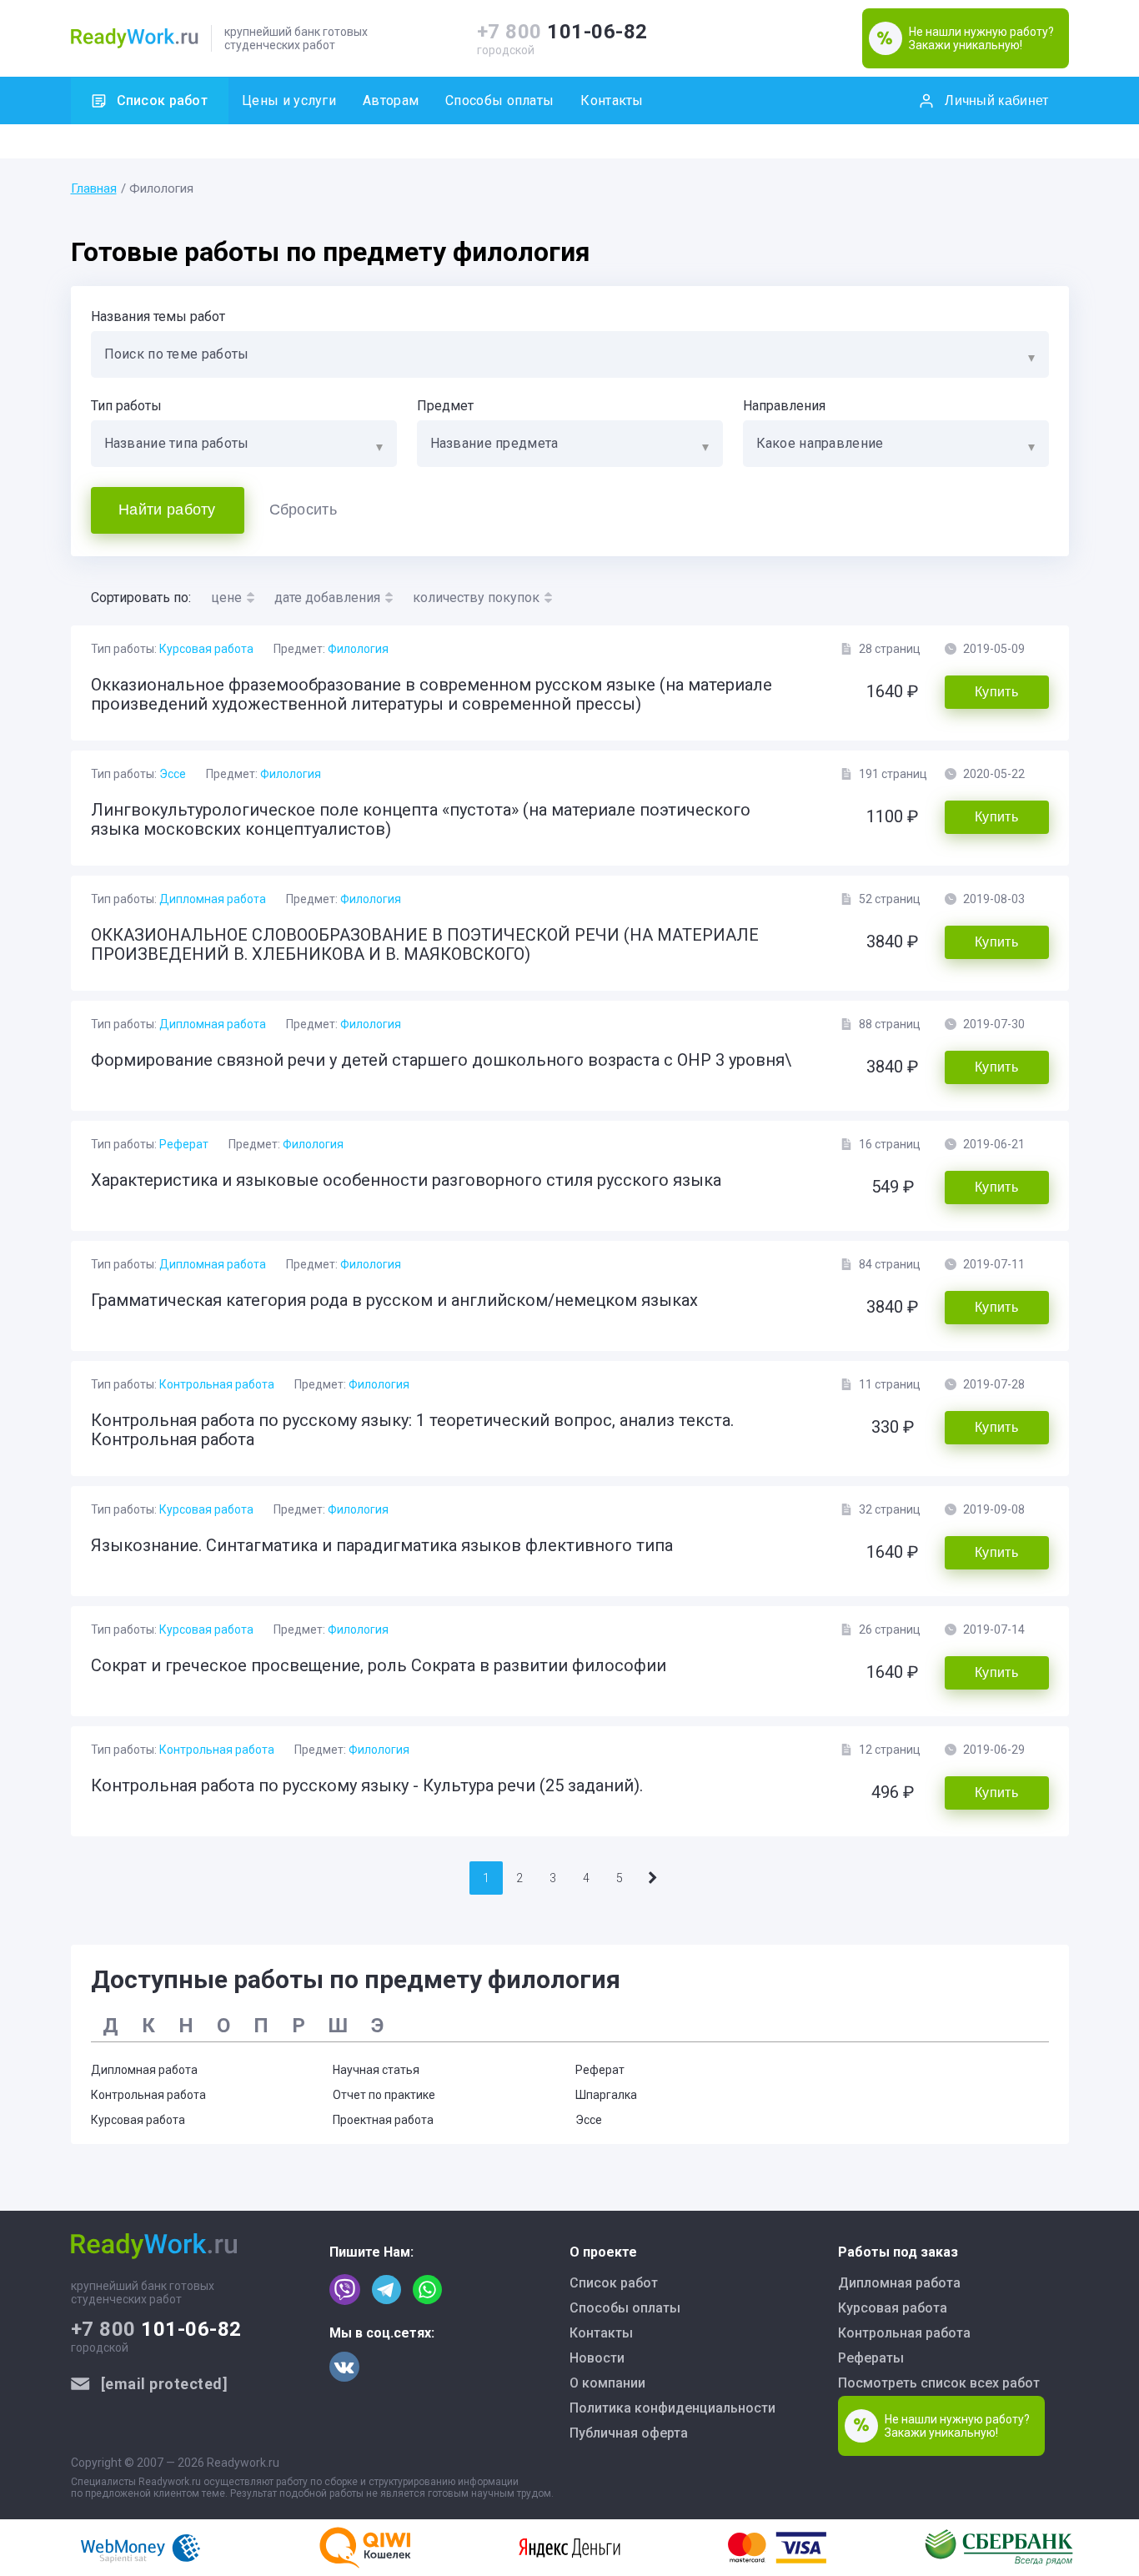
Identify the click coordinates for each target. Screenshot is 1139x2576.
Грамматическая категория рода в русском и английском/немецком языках (394, 1300)
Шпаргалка (606, 2095)
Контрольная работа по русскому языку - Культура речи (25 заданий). (367, 1785)
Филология (358, 649)
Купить (996, 692)
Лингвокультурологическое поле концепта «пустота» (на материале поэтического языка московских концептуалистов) (421, 819)
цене (226, 598)
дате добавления (327, 598)
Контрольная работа (217, 1384)
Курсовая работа (206, 649)
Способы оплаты (499, 100)
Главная (94, 188)
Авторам (391, 100)
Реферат (184, 1144)
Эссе (173, 774)
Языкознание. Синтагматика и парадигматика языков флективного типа (382, 1545)
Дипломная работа (213, 899)
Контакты (612, 100)
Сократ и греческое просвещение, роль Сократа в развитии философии (379, 1665)
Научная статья (376, 2070)
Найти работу (167, 510)
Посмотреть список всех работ (939, 2383)
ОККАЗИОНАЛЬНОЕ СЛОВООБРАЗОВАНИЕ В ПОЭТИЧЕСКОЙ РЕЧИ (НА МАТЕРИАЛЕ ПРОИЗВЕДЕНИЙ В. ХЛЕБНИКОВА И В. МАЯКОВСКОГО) (425, 944)
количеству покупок (476, 598)
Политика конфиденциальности (672, 2408)
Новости (597, 2358)
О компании (607, 2383)
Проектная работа (383, 2120)
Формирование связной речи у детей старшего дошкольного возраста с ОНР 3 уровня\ (441, 1060)
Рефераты (871, 2358)
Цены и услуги (289, 100)
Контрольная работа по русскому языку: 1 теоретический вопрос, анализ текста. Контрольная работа (412, 1430)
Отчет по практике (384, 2095)
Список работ (163, 100)
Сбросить (303, 510)
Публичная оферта (629, 2433)
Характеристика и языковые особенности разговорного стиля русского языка (406, 1180)
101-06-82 (562, 32)
